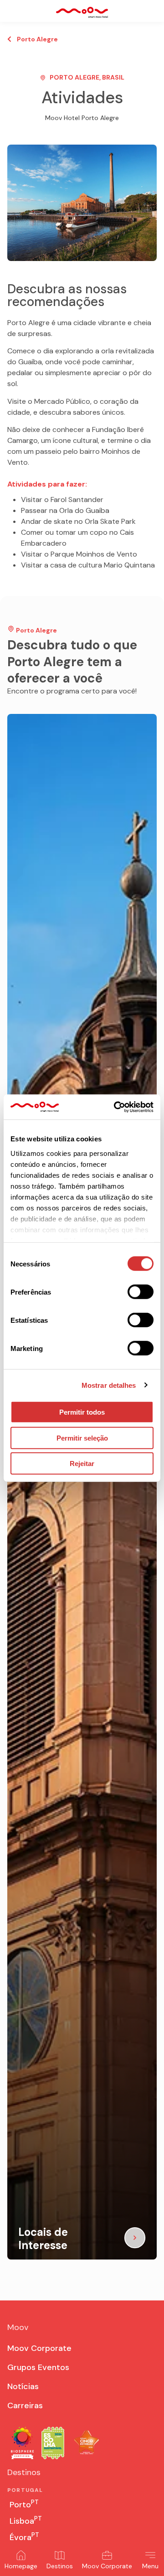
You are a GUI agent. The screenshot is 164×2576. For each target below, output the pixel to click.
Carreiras (25, 2405)
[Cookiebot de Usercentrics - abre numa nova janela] (116, 1107)
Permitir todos (82, 1412)
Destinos (60, 2566)
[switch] (141, 1292)
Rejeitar (82, 1464)
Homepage (21, 2566)
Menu (150, 2566)
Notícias (23, 2386)
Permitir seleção (82, 1438)
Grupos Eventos (38, 2367)
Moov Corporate (107, 2566)
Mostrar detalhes (109, 1385)
